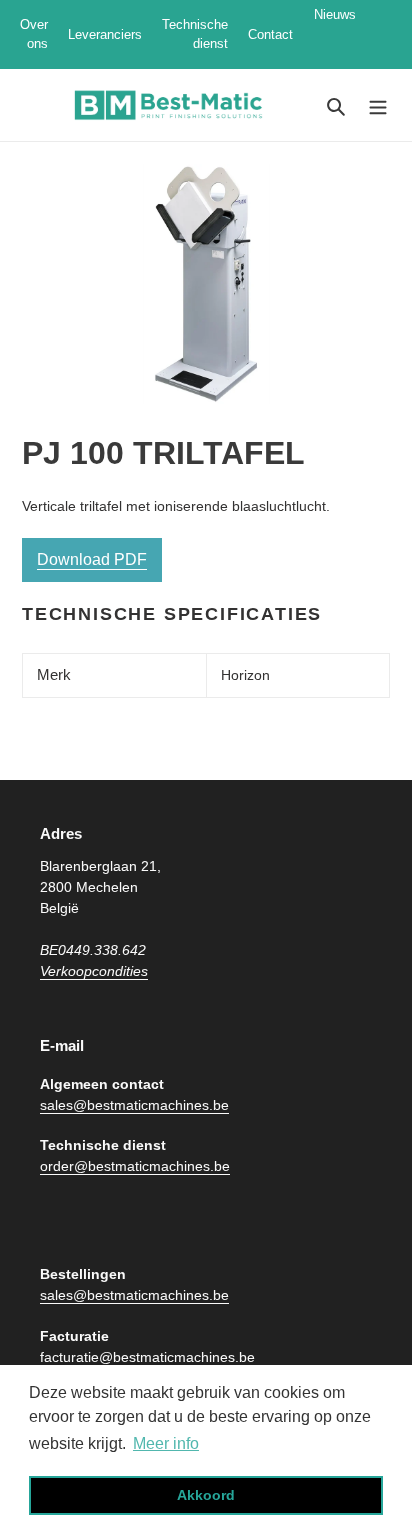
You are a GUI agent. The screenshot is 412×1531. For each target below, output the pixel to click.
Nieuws (343, 34)
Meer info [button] (166, 1443)
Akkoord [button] (206, 1495)
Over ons (34, 34)
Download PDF (92, 559)
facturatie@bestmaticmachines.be (147, 1357)
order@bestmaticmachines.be (135, 1166)
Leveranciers (105, 34)
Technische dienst (195, 34)
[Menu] (378, 105)
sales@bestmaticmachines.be (134, 1105)
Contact (270, 34)
